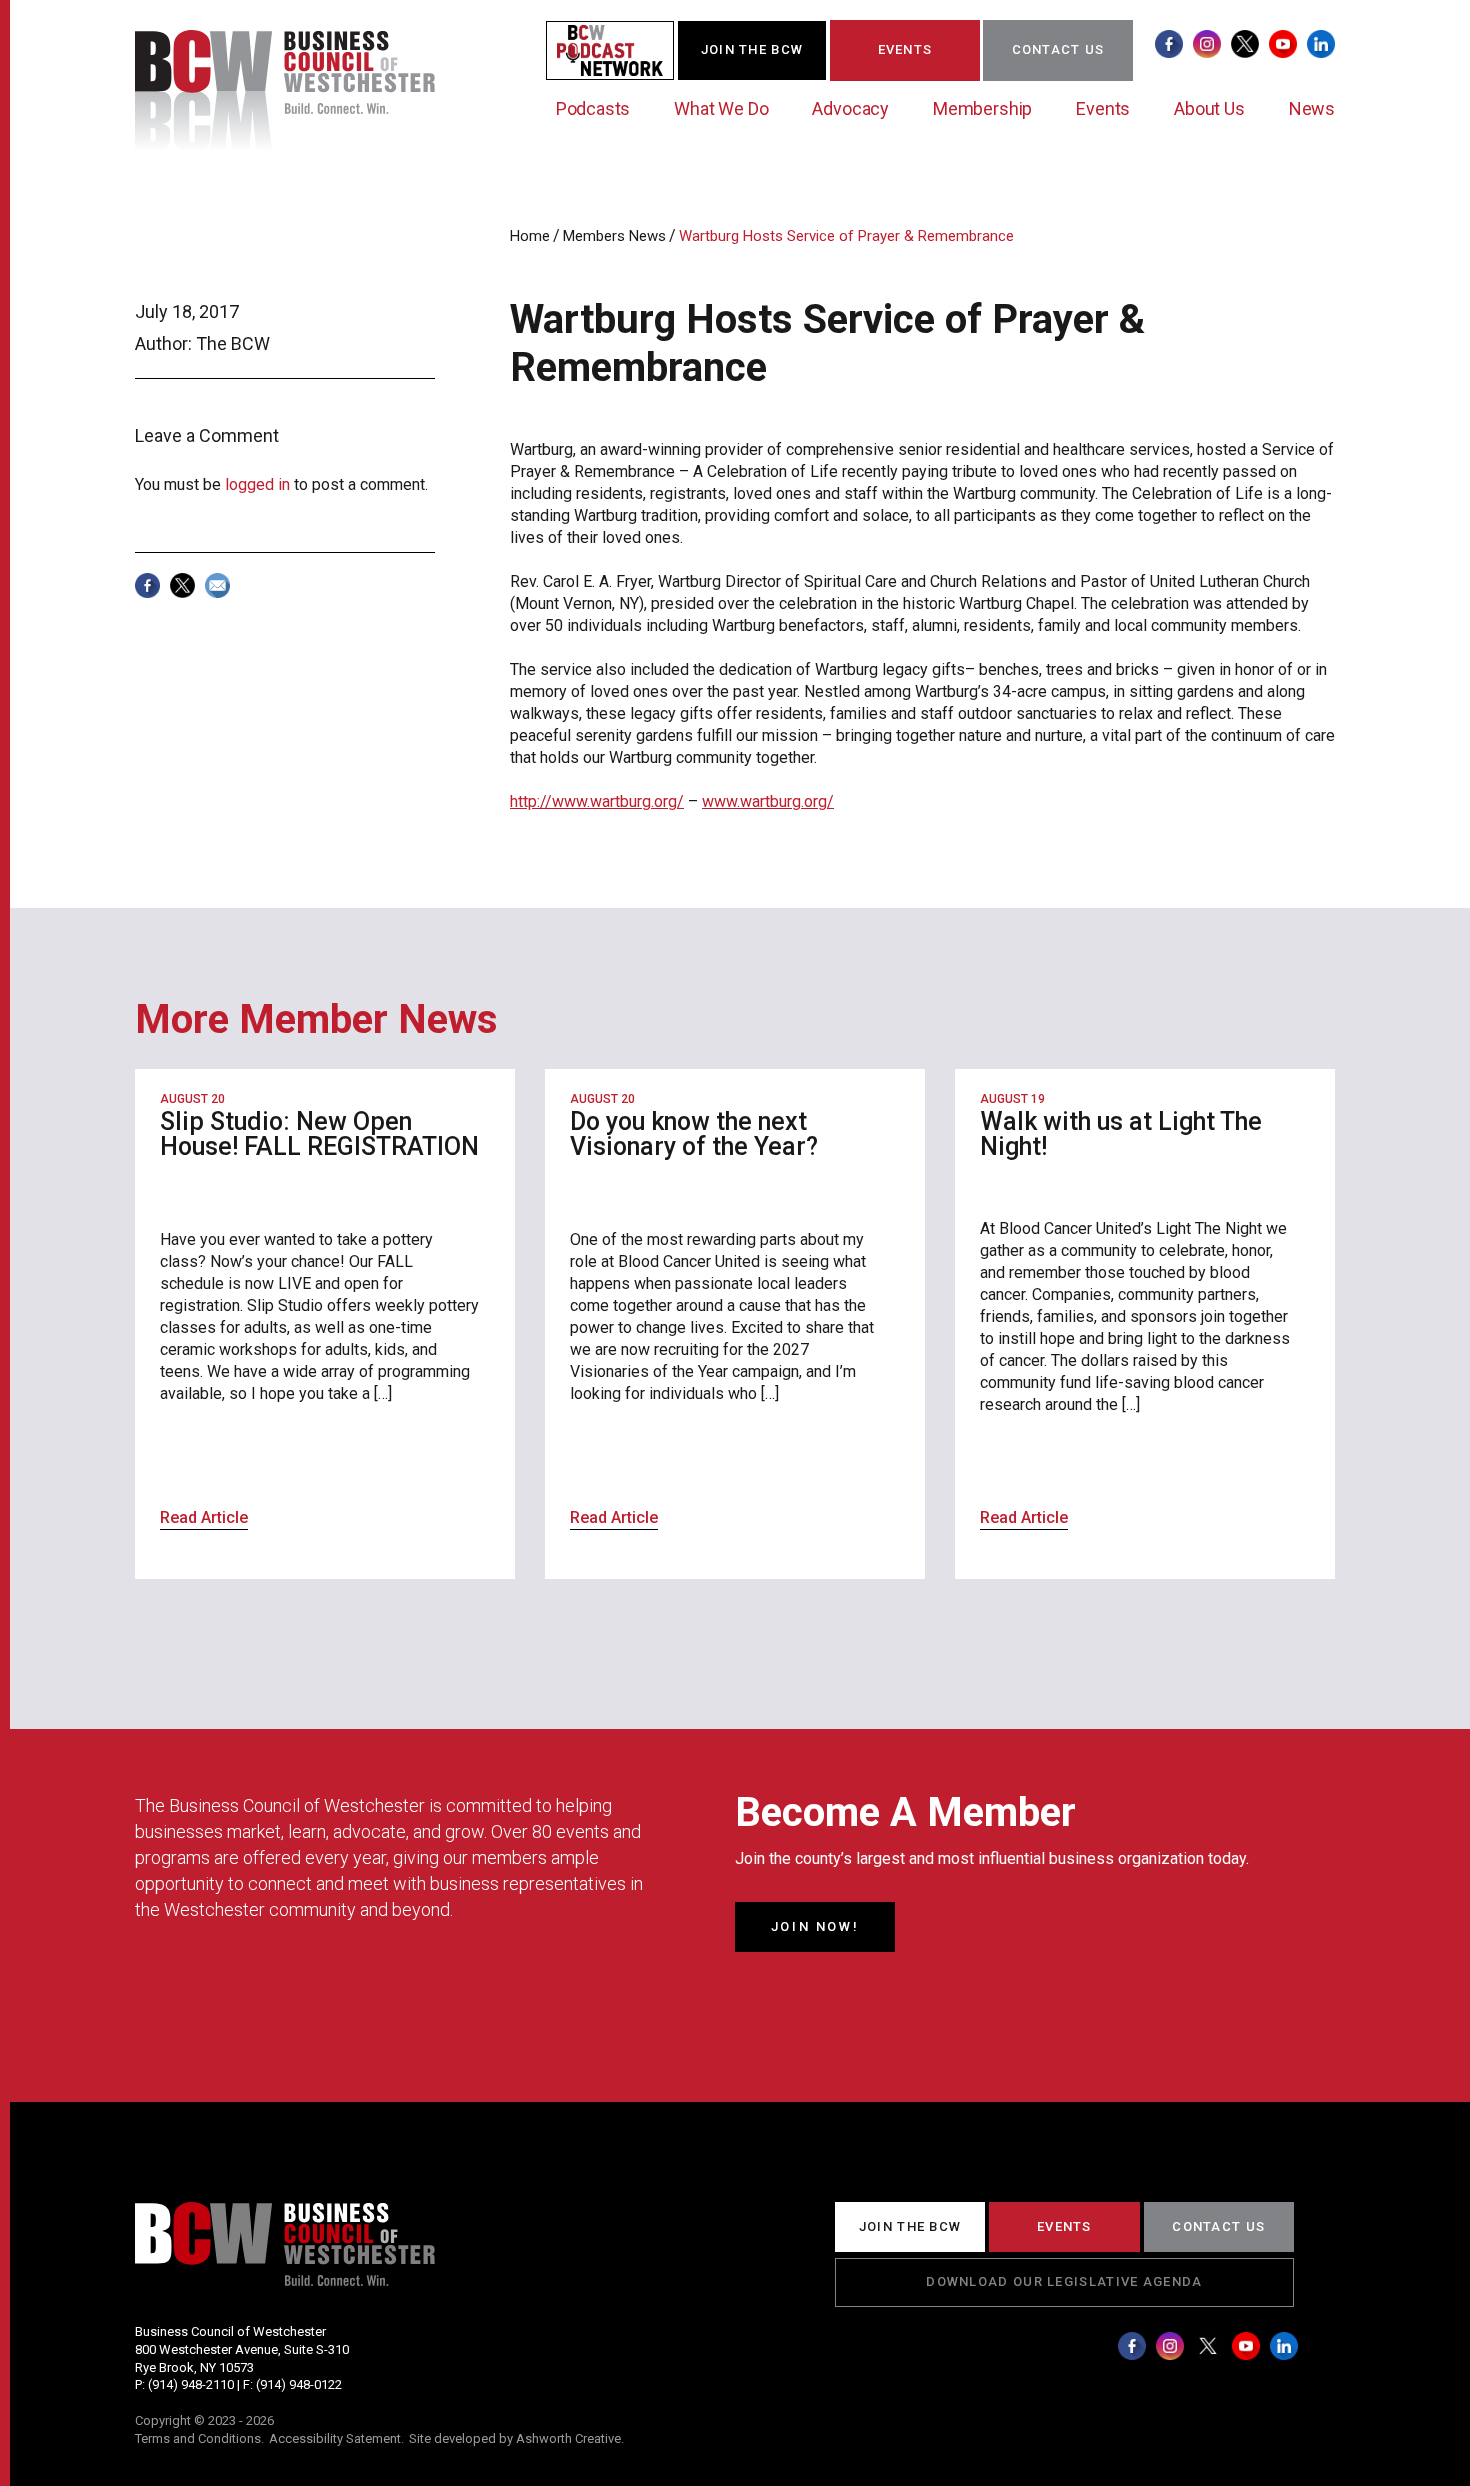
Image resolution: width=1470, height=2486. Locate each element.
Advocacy (850, 108)
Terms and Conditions (198, 2438)
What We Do (721, 108)
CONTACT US (1058, 49)
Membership (982, 108)
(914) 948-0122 (299, 2384)
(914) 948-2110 (191, 2384)
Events (1103, 108)
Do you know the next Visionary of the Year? (694, 1134)
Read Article (204, 1517)
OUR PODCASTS (622, 49)
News (1312, 108)
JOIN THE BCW (752, 49)
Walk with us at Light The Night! (1121, 1134)
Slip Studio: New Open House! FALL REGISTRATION (319, 1134)
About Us (1209, 108)
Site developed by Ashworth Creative (515, 2438)
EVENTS (905, 49)
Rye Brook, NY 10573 (194, 2367)
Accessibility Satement (335, 2438)
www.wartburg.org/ (768, 801)
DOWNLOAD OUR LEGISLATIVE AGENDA (1064, 2281)
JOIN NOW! (815, 1926)
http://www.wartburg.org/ (597, 801)
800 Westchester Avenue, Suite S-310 (242, 2349)
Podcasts (593, 108)
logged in (257, 484)
